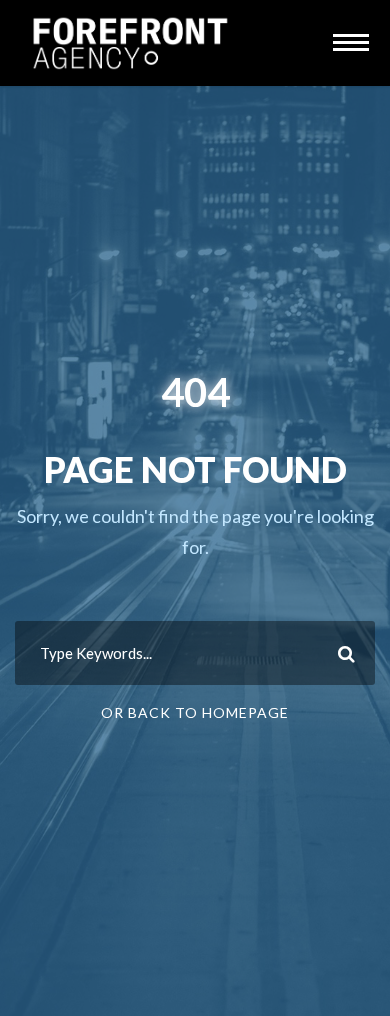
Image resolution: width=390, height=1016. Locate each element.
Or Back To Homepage (195, 712)
